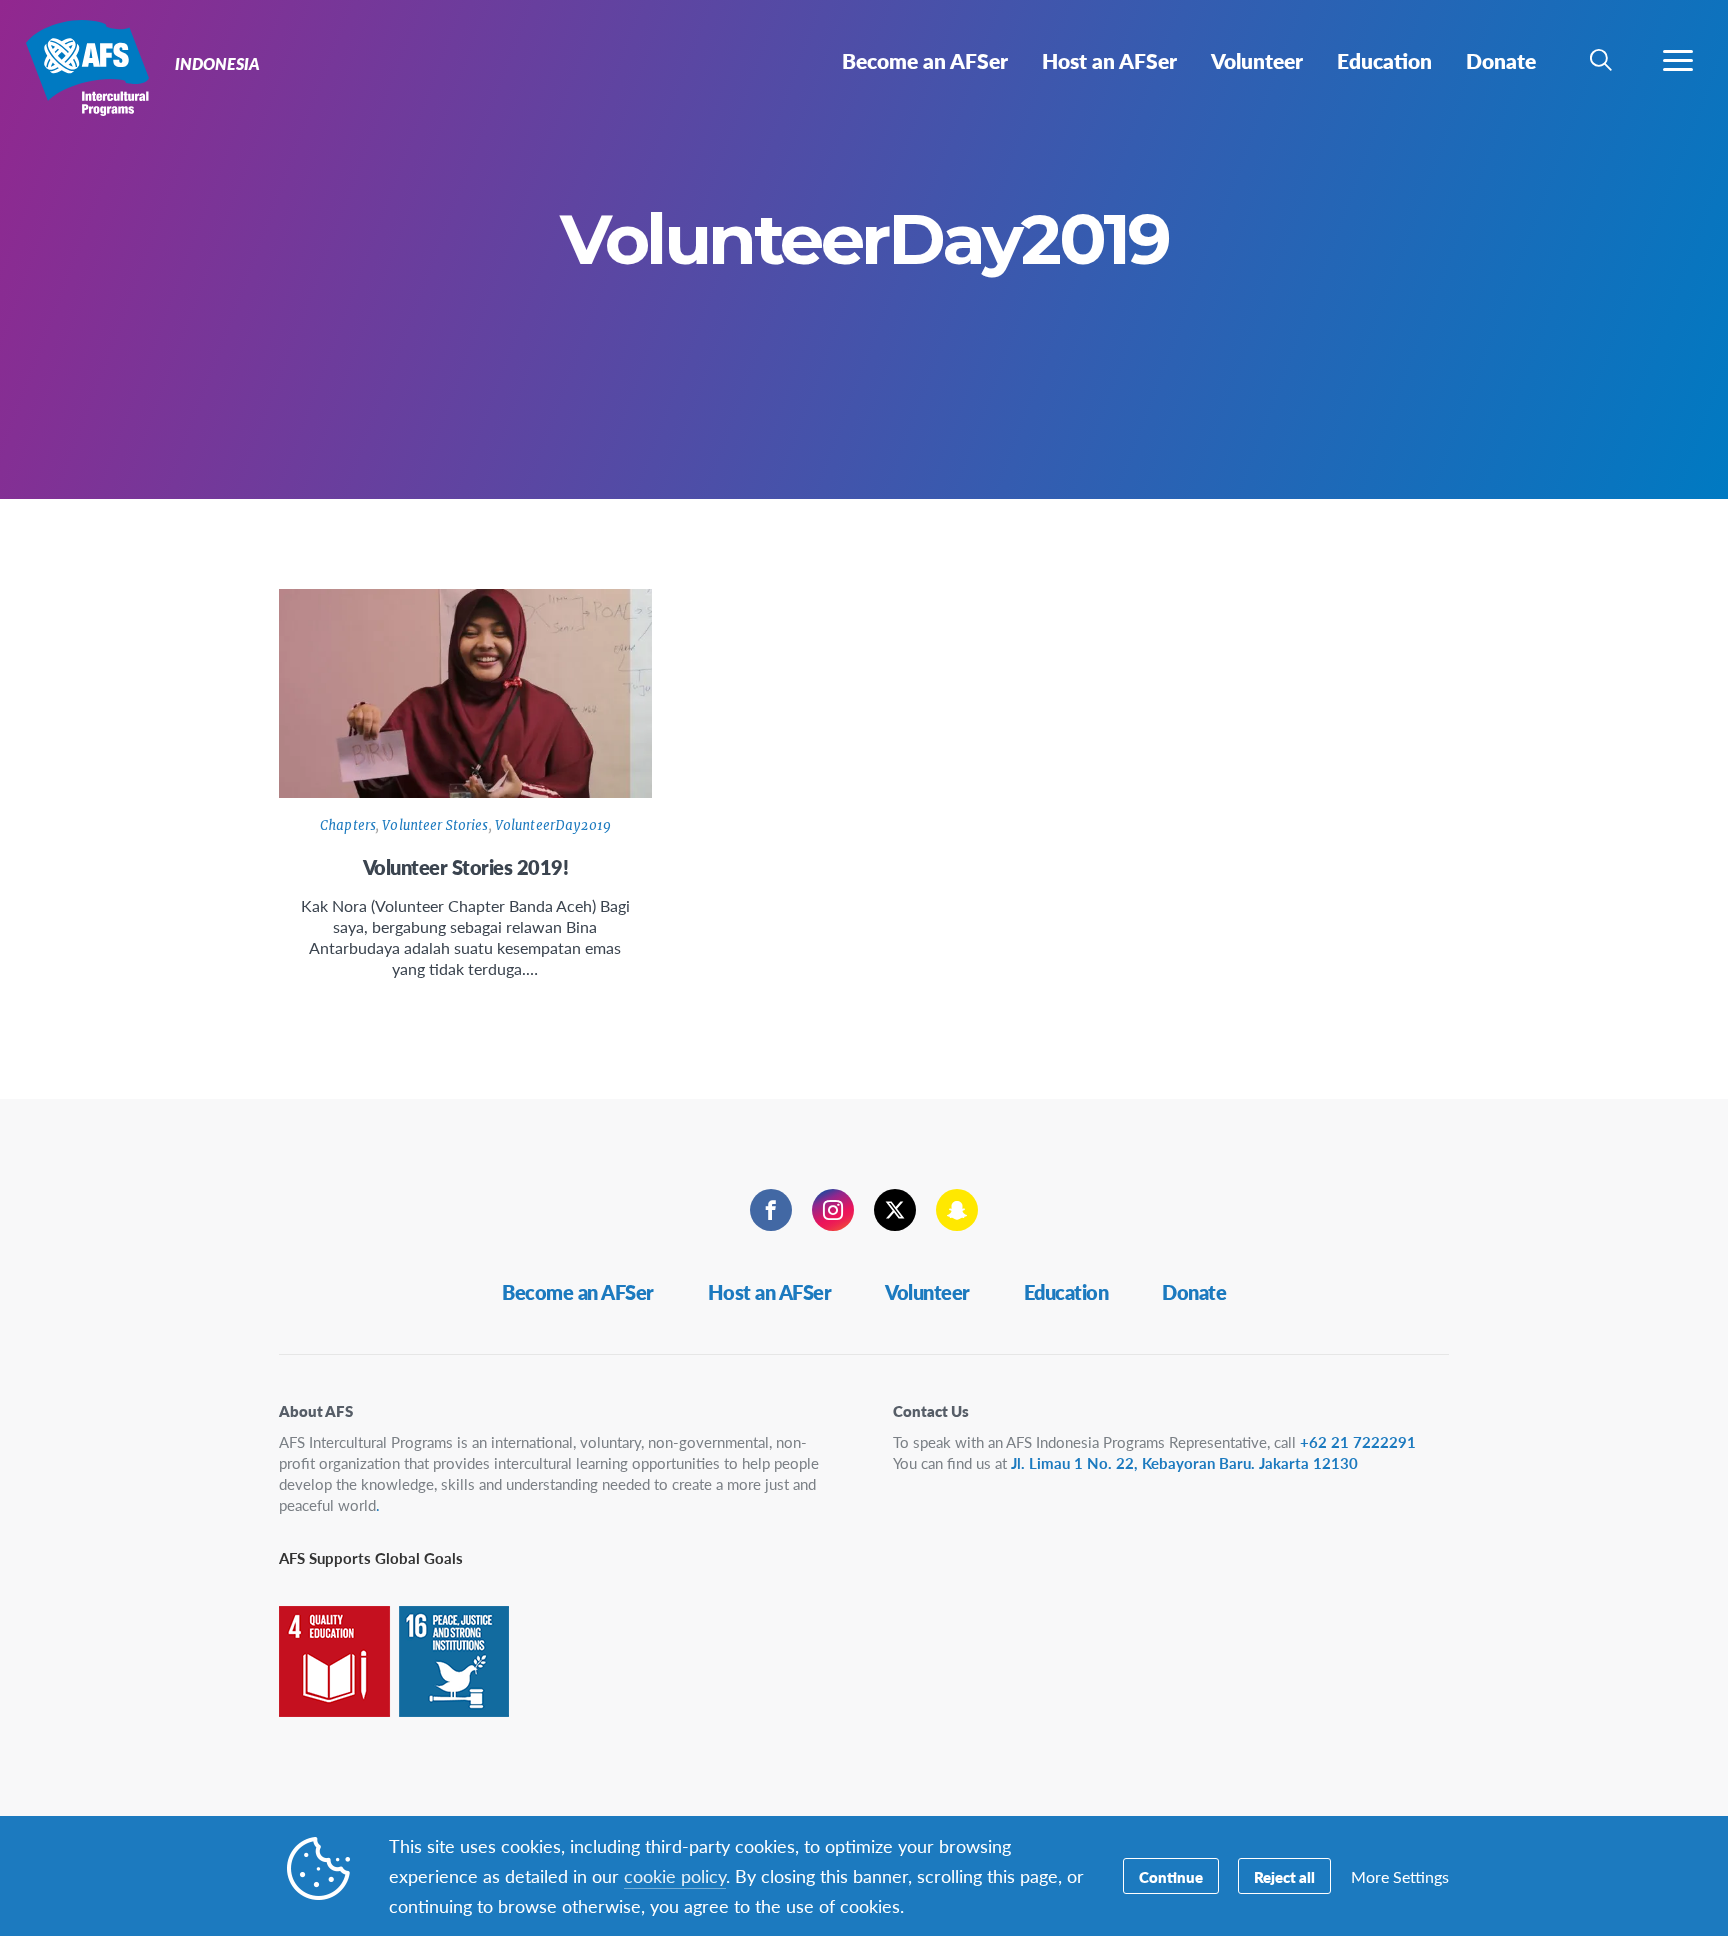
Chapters (348, 825)
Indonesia (87, 68)
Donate (1194, 1292)
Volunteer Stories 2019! (466, 867)
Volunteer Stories (435, 825)
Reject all (1284, 1876)
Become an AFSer (578, 1292)
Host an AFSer (770, 1292)
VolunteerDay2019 (553, 825)
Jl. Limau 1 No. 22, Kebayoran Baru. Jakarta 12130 (1184, 1462)
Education (1066, 1292)
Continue (1171, 1876)
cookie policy (675, 1875)
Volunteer (927, 1292)
